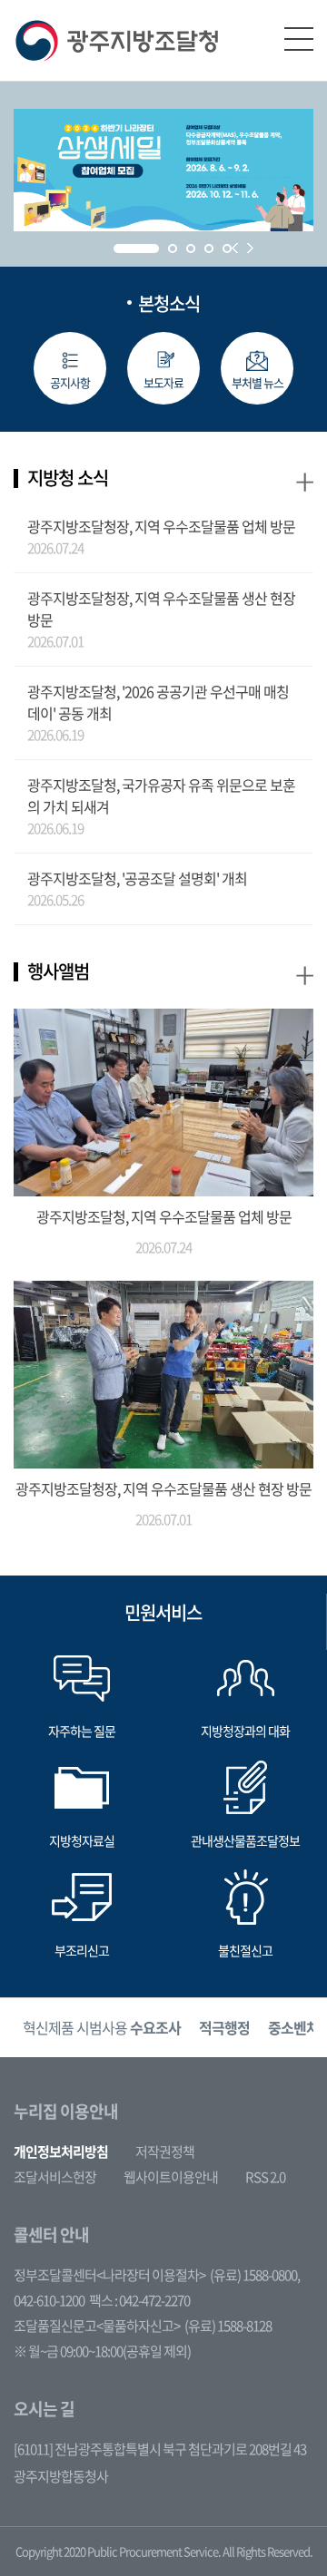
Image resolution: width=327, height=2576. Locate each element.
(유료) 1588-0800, (255, 2275)
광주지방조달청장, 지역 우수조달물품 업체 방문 (161, 526)
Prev (235, 248)
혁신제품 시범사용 (102, 2027)
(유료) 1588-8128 (228, 2326)
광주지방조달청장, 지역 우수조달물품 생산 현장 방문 (161, 609)
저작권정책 (165, 2152)
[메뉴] (299, 39)
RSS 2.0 (265, 2177)
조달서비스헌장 (55, 2177)
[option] (102, 2028)
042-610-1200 (49, 2300)
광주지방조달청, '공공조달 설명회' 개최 (137, 878)
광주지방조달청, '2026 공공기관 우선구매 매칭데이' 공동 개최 (158, 702)
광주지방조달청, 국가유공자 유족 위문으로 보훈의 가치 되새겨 (161, 795)
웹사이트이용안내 (171, 2177)
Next (250, 248)
